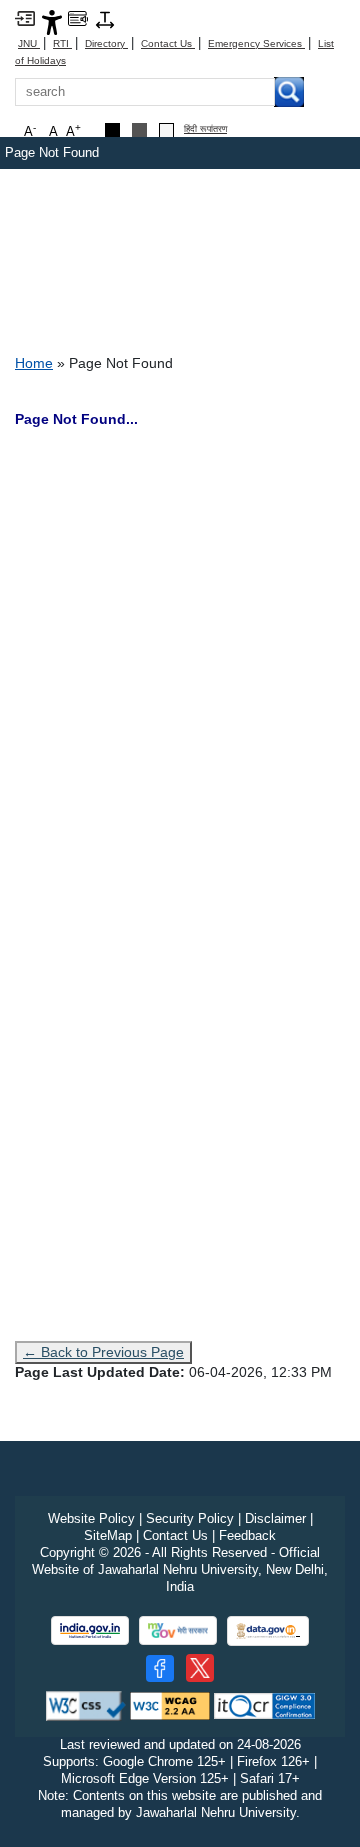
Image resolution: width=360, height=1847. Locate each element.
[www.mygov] (178, 1630)
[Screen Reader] (78, 17)
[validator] (86, 1705)
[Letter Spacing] (105, 18)
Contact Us (168, 43)
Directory (106, 43)
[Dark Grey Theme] (139, 130)
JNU (29, 43)
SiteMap (108, 1535)
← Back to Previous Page (103, 1352)
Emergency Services (256, 43)
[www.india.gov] (90, 1630)
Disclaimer (275, 1518)
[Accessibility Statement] (52, 21)
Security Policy (190, 1518)
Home (34, 363)
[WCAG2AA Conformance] (170, 1705)
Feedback (247, 1535)
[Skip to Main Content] (25, 17)
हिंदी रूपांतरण (205, 129)
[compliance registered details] (264, 1705)
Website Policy (91, 1518)
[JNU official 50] (200, 1668)
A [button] (73, 130)
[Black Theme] (112, 130)
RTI (62, 43)
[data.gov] (268, 1631)
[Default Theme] (166, 130)
